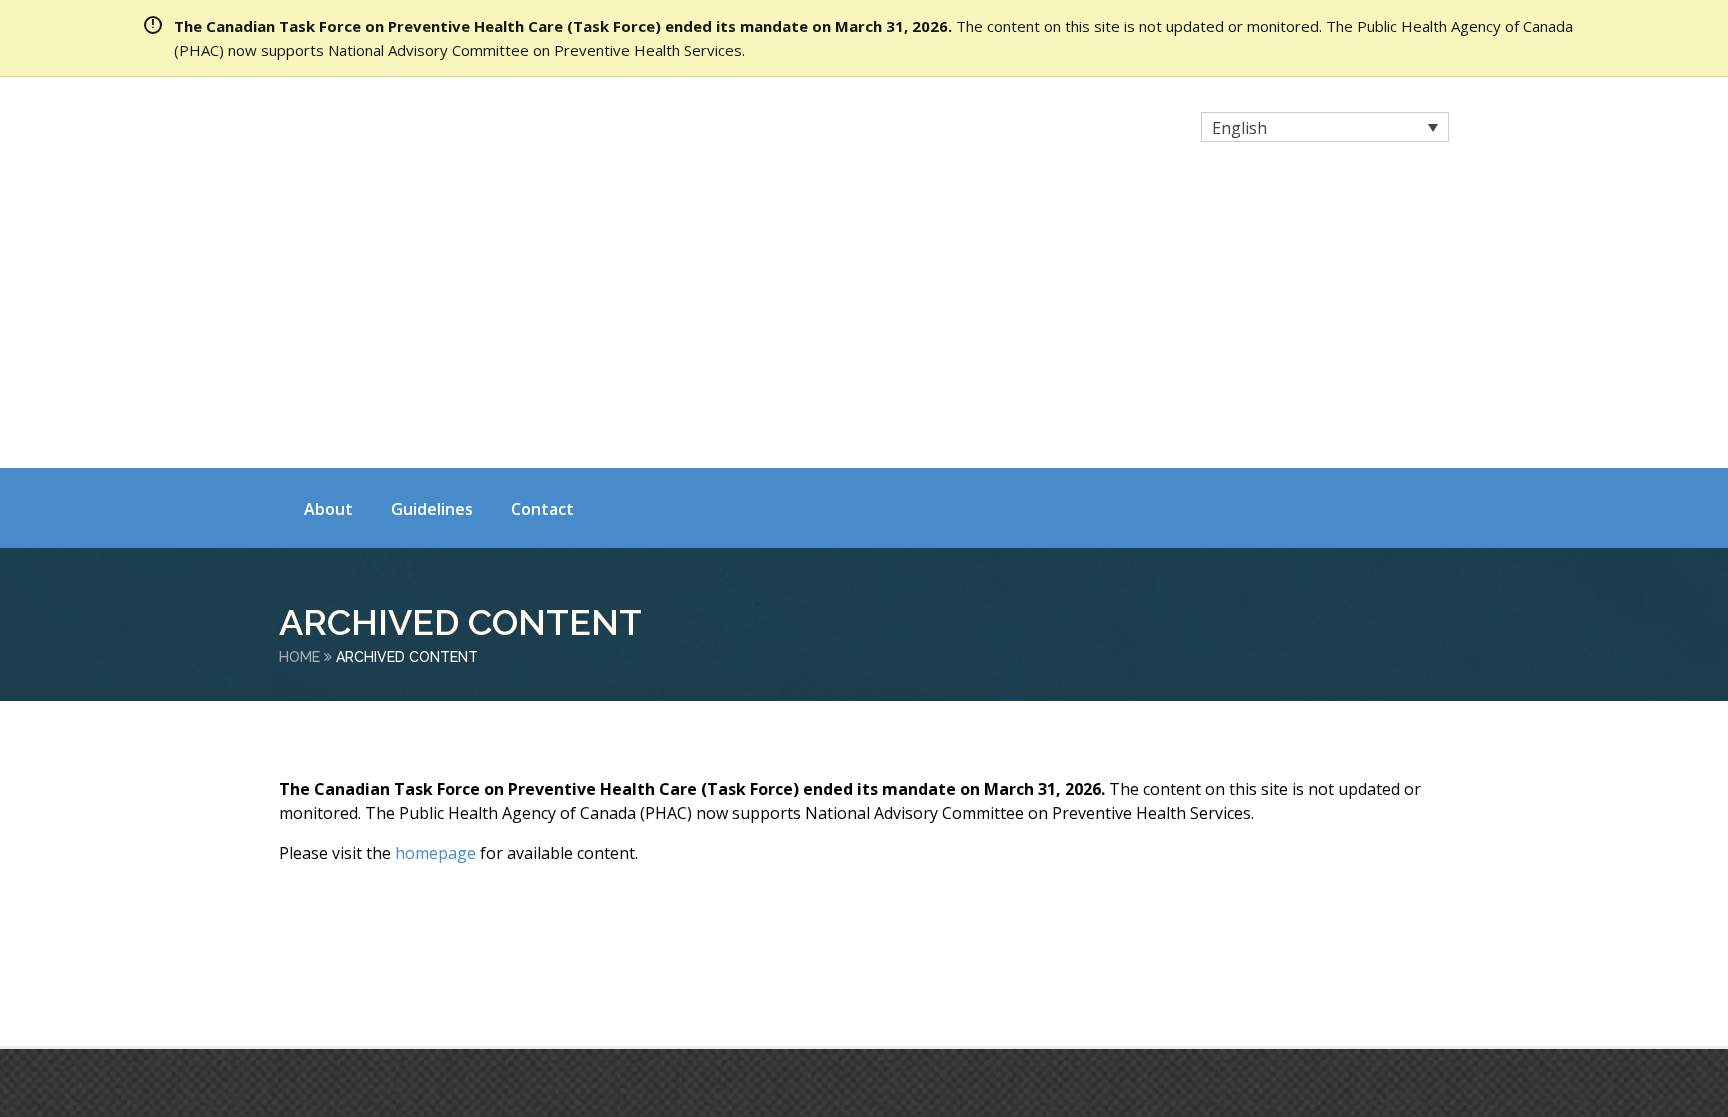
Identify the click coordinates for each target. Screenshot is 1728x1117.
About (328, 223)
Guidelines (432, 223)
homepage (435, 567)
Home (299, 371)
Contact (542, 223)
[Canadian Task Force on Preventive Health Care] (454, 129)
